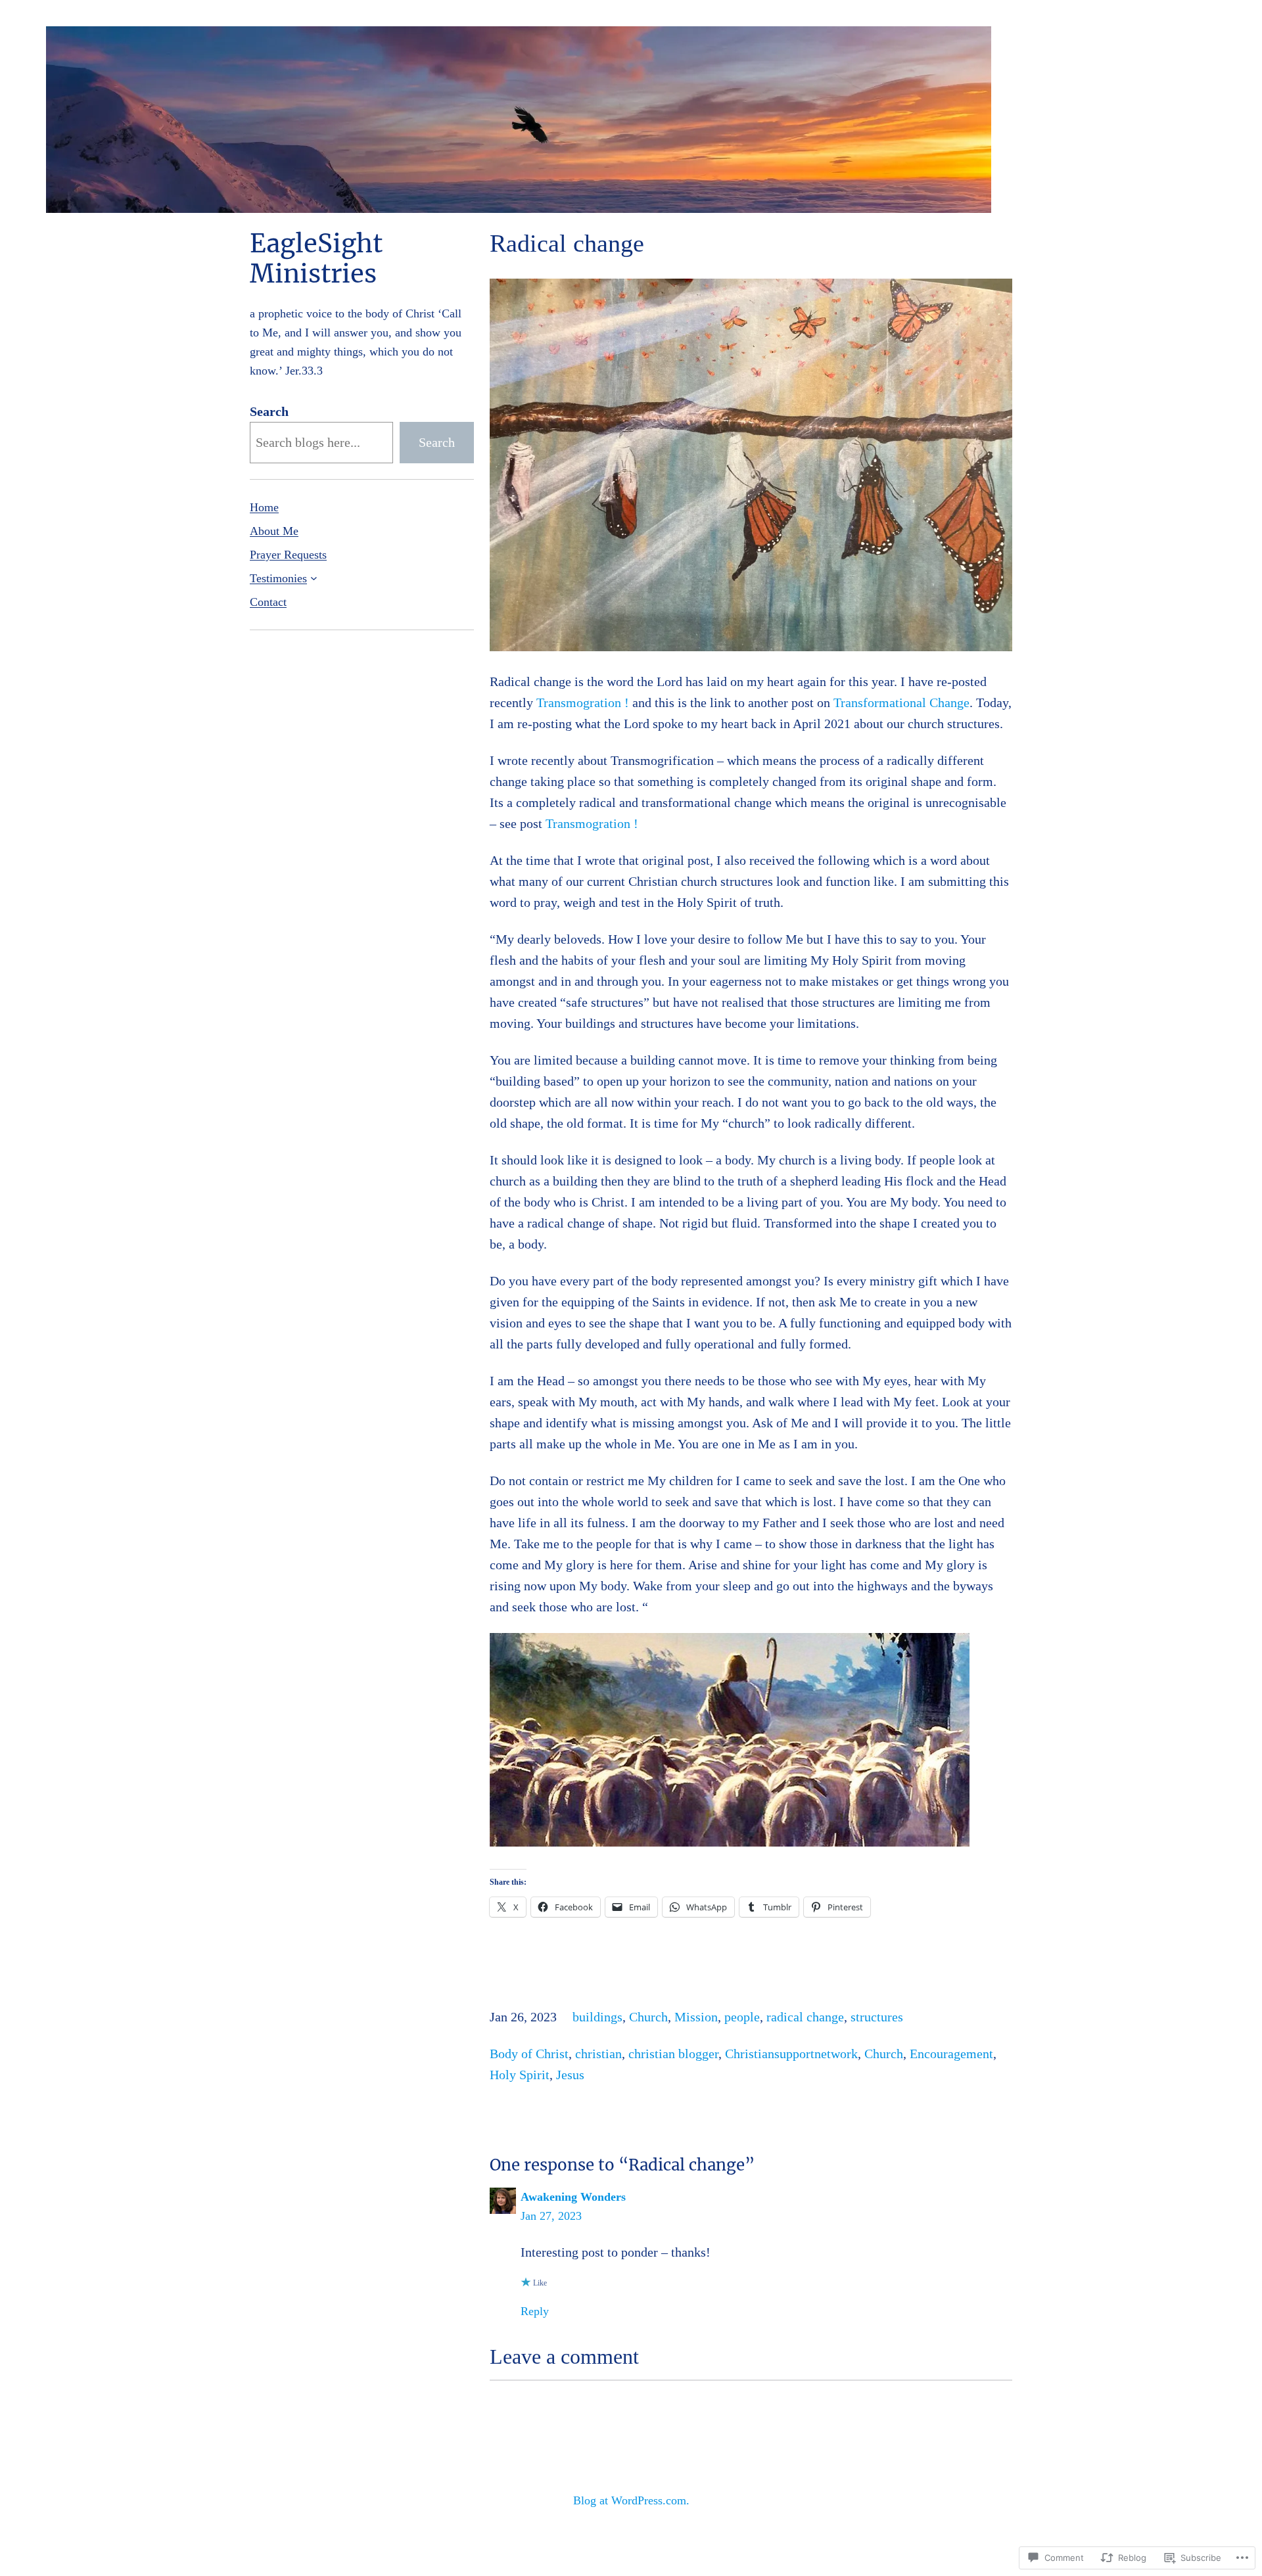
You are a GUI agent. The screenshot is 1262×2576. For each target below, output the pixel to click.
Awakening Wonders (573, 2197)
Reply (535, 2311)
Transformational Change (901, 702)
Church (648, 2017)
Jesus (570, 2075)
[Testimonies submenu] (314, 578)
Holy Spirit (520, 2075)
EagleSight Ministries (316, 259)
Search (269, 411)
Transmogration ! (583, 702)
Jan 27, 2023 (551, 2216)
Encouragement (951, 2054)
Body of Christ (529, 2054)
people (742, 2017)
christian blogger (673, 2054)
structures (877, 2017)
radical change (805, 2017)
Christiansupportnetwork (791, 2054)
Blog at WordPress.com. (631, 2500)
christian (598, 2054)
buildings (597, 2017)
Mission (696, 2017)
